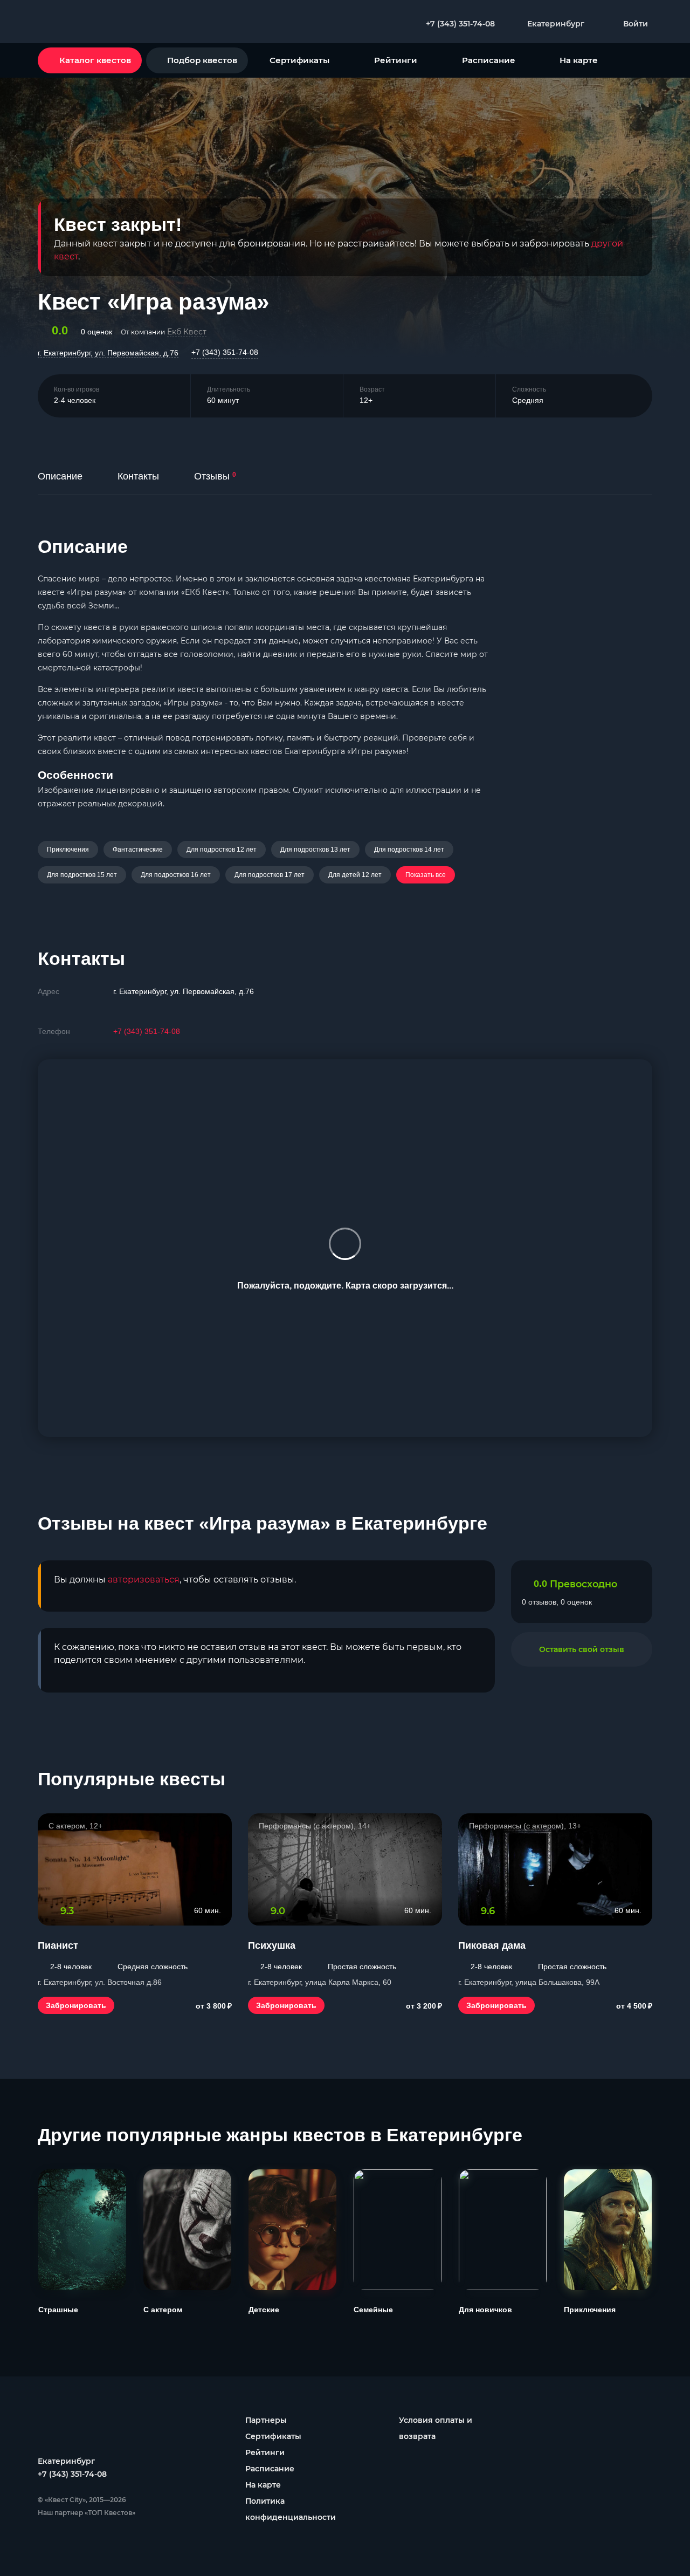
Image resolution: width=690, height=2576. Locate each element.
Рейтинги (396, 60)
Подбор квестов (202, 60)
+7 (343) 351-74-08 (225, 352)
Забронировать (76, 2005)
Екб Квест (187, 332)
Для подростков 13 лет (315, 849)
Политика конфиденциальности (291, 2509)
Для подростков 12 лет (222, 849)
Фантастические (138, 849)
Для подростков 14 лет (409, 849)
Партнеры (266, 2420)
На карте (579, 60)
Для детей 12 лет (355, 875)
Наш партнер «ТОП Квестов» (87, 2513)
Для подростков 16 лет (176, 875)
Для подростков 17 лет (270, 875)
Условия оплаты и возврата (436, 2428)
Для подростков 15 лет (82, 875)
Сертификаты (299, 60)
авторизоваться (144, 1580)
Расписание (489, 60)
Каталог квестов (95, 60)
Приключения (68, 849)
